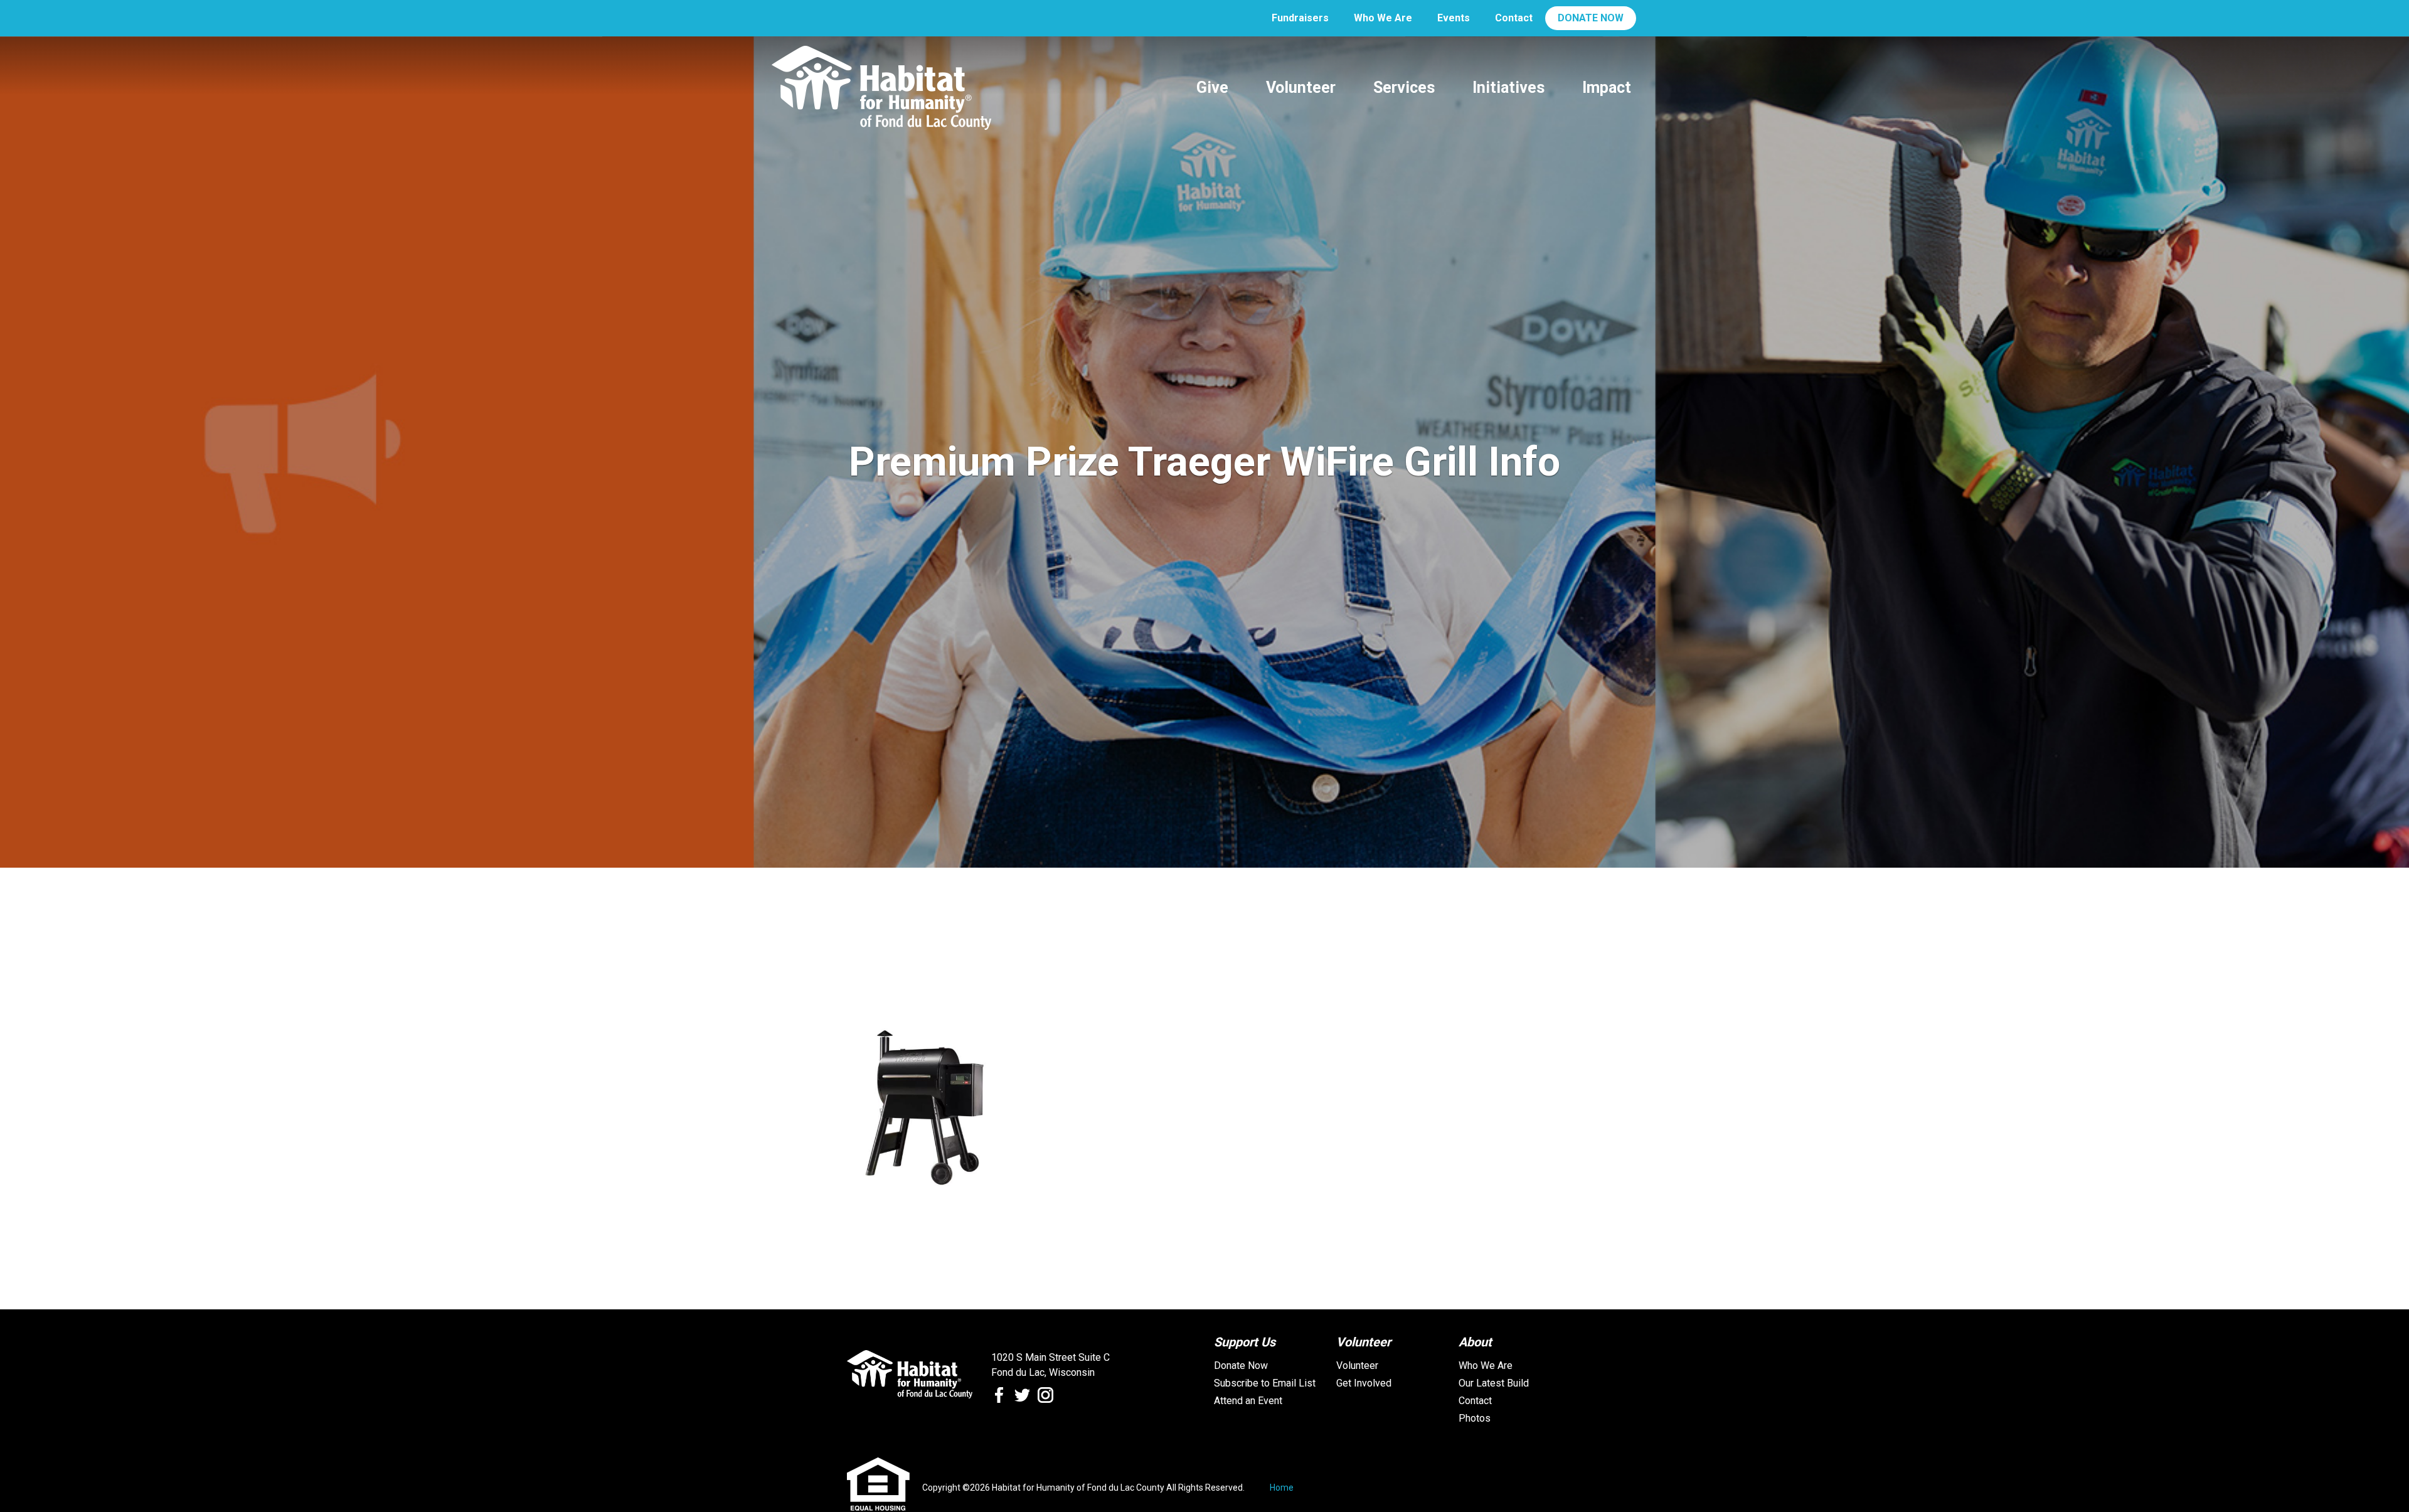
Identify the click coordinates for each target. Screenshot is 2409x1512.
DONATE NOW (1591, 18)
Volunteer (1357, 1366)
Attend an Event (1248, 1401)
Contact (1514, 18)
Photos (1475, 1418)
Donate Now (1241, 1366)
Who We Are (1383, 18)
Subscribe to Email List (1265, 1383)
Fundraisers (1300, 18)
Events (1454, 18)
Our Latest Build (1494, 1383)
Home (1282, 1488)
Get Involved (1364, 1383)
